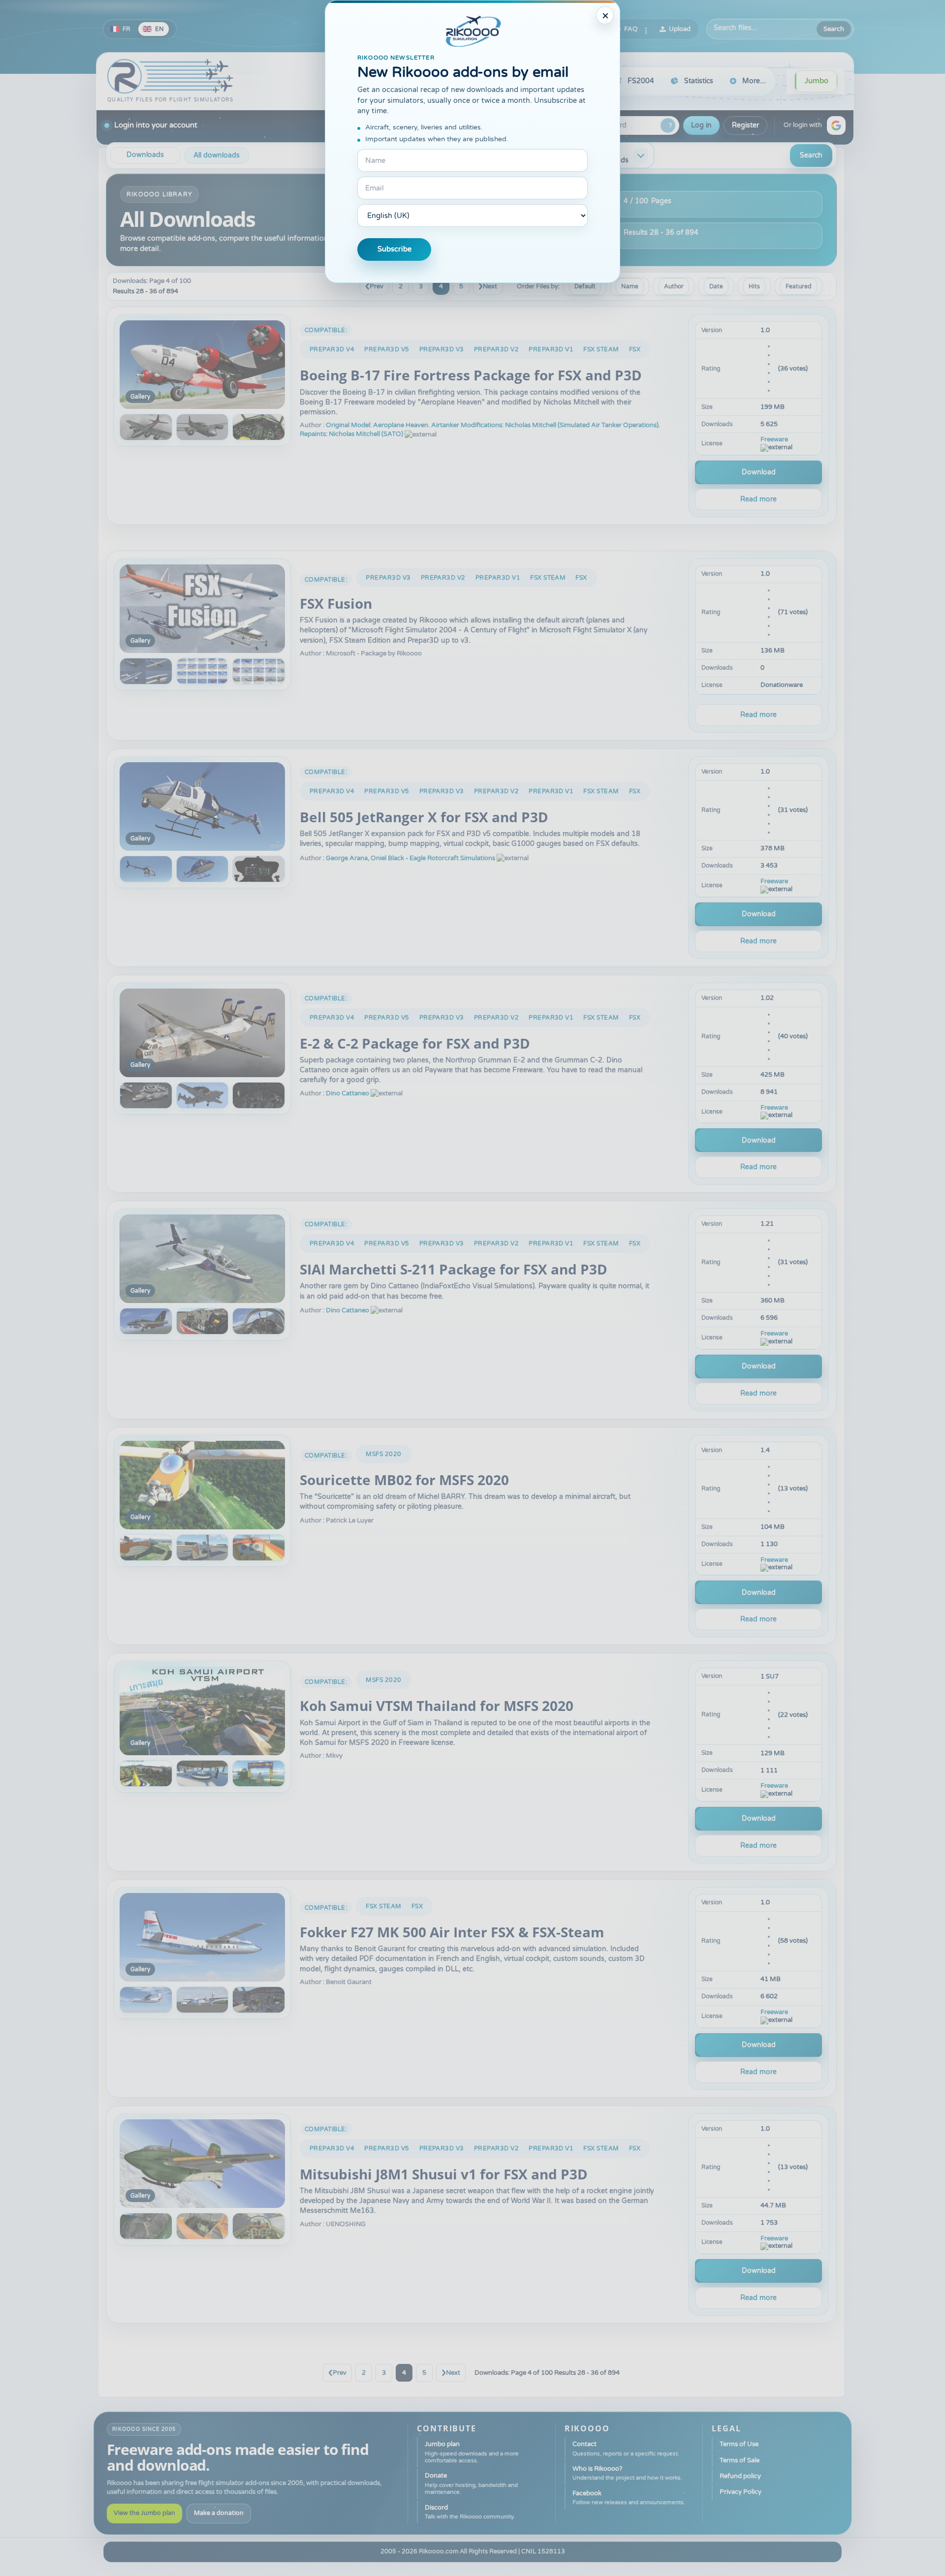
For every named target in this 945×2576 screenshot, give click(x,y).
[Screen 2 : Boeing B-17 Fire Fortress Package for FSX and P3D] (146, 427)
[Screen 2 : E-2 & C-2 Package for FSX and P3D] (146, 1095)
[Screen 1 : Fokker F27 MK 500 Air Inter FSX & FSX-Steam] (202, 1937)
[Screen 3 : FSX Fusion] (203, 671)
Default (585, 286)
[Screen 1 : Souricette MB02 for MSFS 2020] (202, 1485)
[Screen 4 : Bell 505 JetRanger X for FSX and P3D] (259, 869)
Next (490, 286)
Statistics (699, 81)
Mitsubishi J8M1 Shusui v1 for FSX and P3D (444, 2174)
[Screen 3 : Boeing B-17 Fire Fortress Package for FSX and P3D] (203, 427)
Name (630, 286)
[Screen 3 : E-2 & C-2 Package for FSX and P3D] (203, 1095)
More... (754, 81)
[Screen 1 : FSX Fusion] (202, 609)
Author (674, 286)
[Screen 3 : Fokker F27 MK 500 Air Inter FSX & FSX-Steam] (203, 2000)
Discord (470, 2512)
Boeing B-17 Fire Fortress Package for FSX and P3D (471, 375)
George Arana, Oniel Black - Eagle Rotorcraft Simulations (410, 858)
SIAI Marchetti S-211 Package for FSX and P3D (454, 1269)
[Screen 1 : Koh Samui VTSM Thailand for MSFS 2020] (202, 1711)
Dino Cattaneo (347, 1093)
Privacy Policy (740, 2492)
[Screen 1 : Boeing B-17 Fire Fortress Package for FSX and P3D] (202, 365)
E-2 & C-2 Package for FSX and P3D (415, 1043)
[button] (836, 125)
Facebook (629, 2498)
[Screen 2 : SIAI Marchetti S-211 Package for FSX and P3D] (146, 1321)
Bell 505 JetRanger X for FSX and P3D (424, 817)
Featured (799, 286)
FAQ (631, 29)
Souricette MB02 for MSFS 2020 (404, 1480)
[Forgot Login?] (668, 125)
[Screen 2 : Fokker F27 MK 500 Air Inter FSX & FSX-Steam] (146, 2000)
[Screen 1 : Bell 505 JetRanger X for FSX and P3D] (202, 807)
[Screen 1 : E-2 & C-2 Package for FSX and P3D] (202, 1033)
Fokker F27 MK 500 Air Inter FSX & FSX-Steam (452, 1932)
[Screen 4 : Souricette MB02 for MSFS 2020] (259, 1548)
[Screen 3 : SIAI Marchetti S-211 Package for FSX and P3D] (203, 1321)
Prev (377, 286)
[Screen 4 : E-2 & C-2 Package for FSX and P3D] (259, 1095)
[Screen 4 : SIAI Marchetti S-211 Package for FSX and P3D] (259, 1321)
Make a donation (219, 2513)
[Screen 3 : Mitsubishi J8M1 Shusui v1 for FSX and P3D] (203, 2226)
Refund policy (740, 2476)
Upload (680, 29)
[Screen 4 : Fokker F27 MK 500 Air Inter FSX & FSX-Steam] (259, 2000)
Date (716, 286)
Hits (754, 286)
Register (745, 125)
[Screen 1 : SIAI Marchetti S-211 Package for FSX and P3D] (202, 1259)
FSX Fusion (336, 603)
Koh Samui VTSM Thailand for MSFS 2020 (437, 1706)
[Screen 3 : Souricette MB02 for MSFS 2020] (203, 1548)
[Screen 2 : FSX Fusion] (146, 671)
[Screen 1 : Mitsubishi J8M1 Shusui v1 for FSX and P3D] (202, 2164)
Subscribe (394, 249)
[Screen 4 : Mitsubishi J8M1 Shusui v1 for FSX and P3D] (259, 2226)
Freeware (774, 440)
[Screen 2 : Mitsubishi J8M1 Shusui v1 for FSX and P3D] (146, 2226)
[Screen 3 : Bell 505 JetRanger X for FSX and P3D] (203, 869)
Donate (471, 2483)
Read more (758, 499)
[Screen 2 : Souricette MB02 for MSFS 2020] (146, 1548)
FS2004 (641, 81)
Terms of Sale (740, 2460)
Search (834, 29)
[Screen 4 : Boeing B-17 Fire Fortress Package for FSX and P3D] (259, 427)
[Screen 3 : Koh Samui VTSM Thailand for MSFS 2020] (203, 1773)
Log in (701, 125)
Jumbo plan (472, 2452)
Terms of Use (739, 2444)
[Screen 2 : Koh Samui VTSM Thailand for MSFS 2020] (146, 1773)
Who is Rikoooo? (627, 2473)
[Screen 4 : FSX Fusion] (259, 671)
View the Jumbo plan (144, 2513)
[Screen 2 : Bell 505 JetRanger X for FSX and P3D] (146, 869)
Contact (626, 2448)
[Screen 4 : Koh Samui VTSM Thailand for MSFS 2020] (259, 1773)
